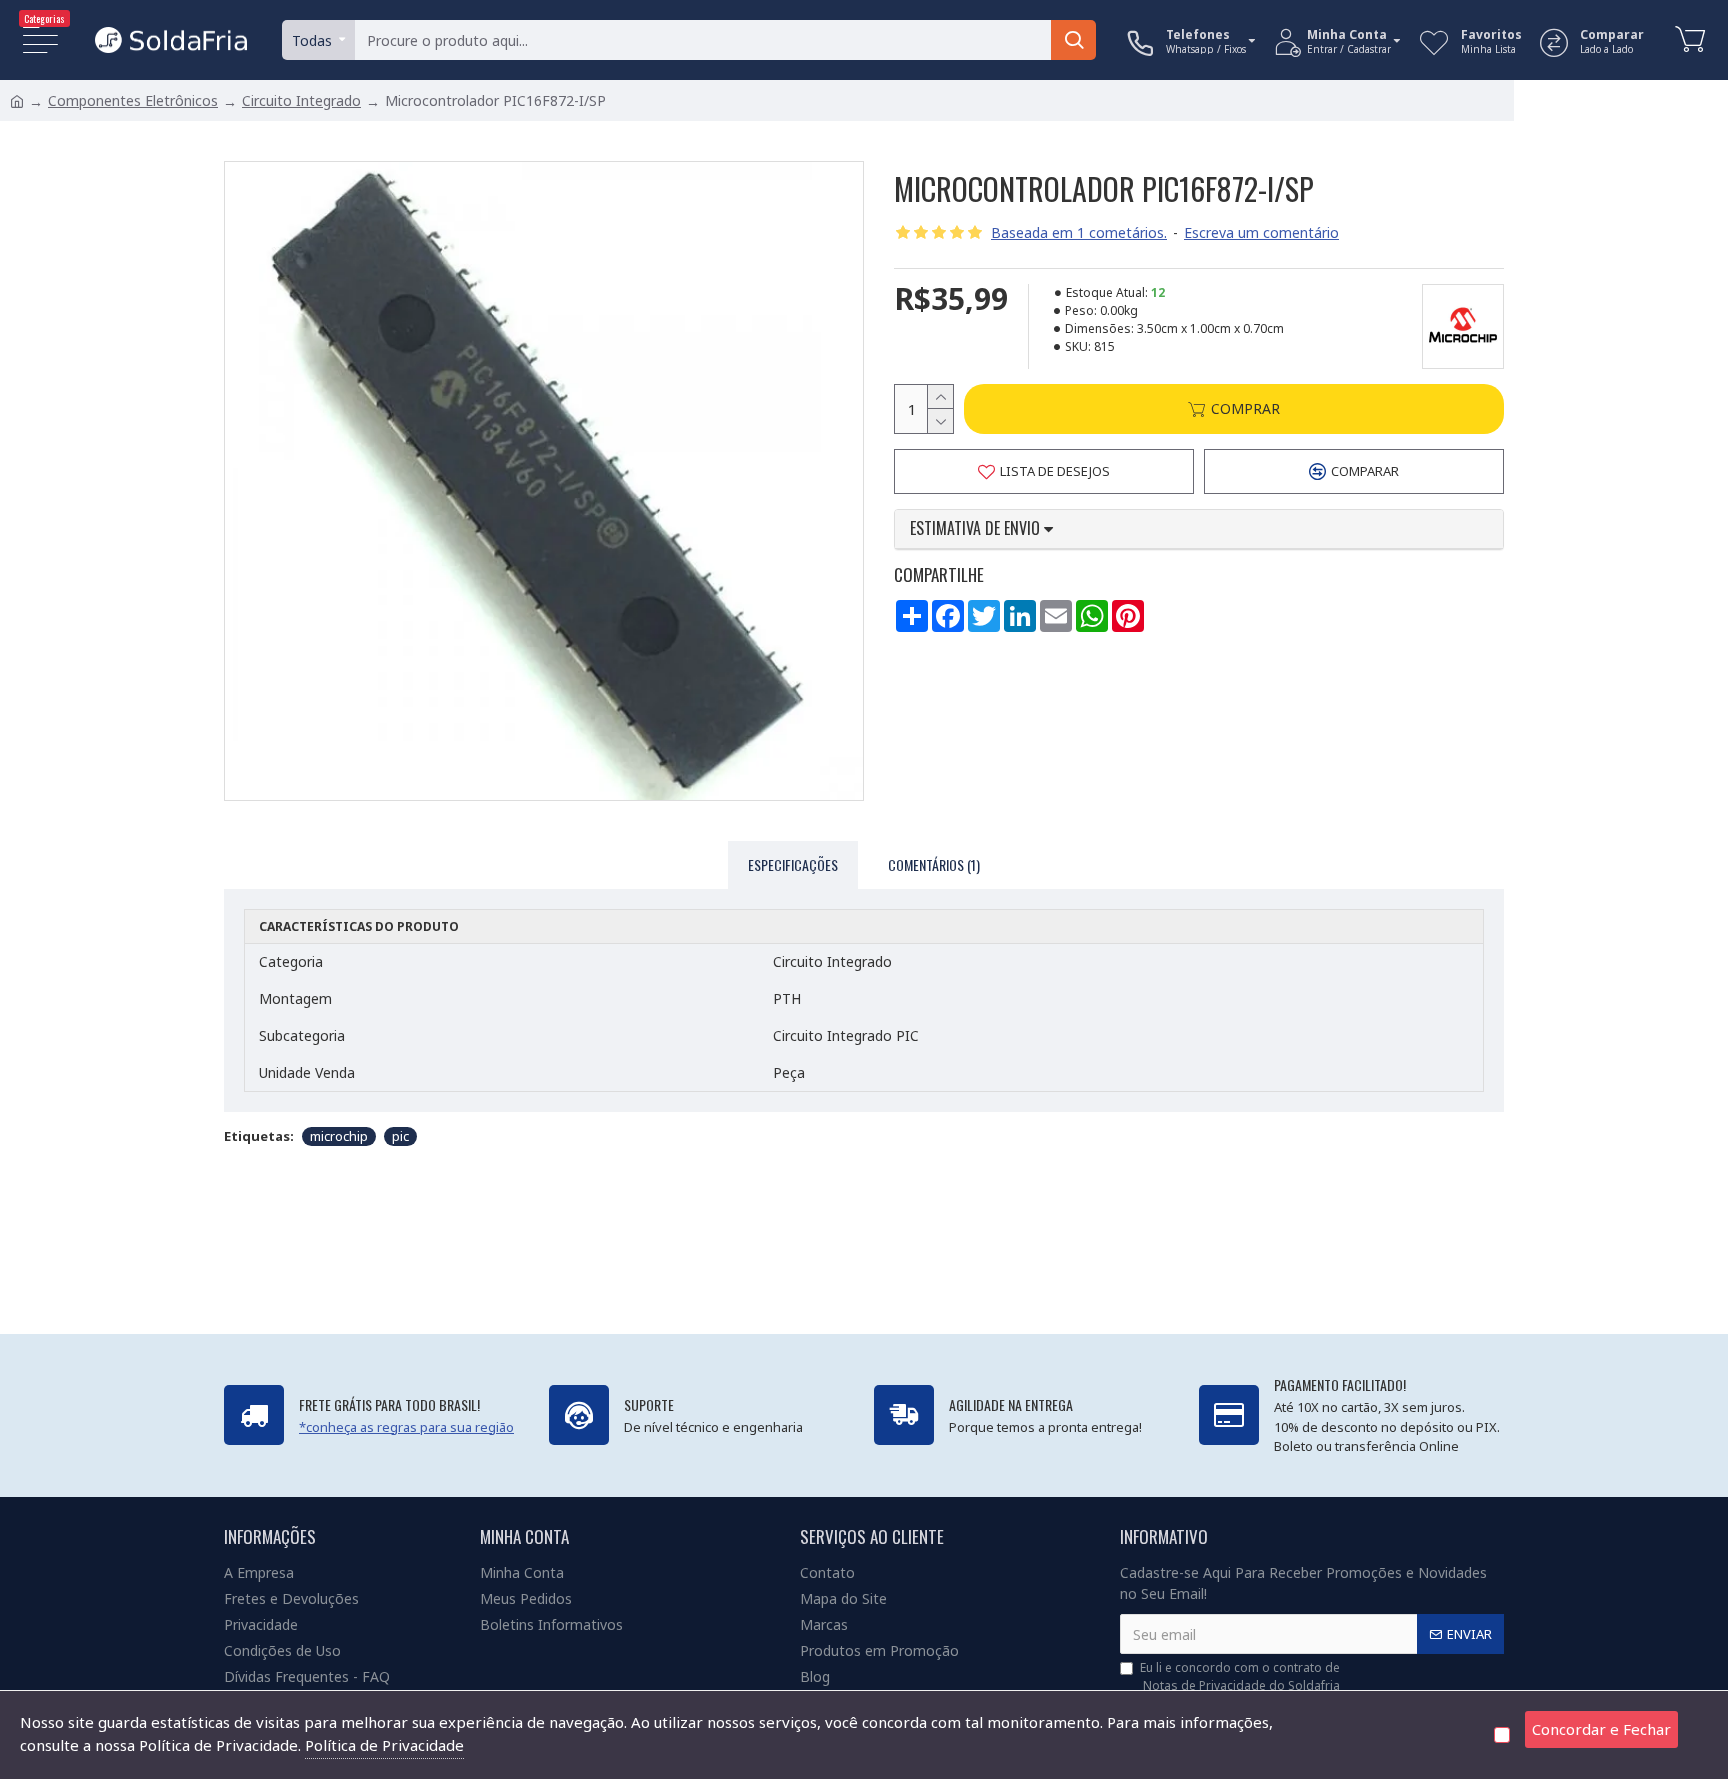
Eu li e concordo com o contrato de (1240, 1676)
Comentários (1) (934, 864)
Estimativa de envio (977, 529)
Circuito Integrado (301, 100)
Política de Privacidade (384, 1745)
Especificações (793, 864)
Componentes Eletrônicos (133, 100)
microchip (339, 1136)
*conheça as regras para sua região (406, 1427)
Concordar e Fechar (1601, 1729)
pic (400, 1136)
